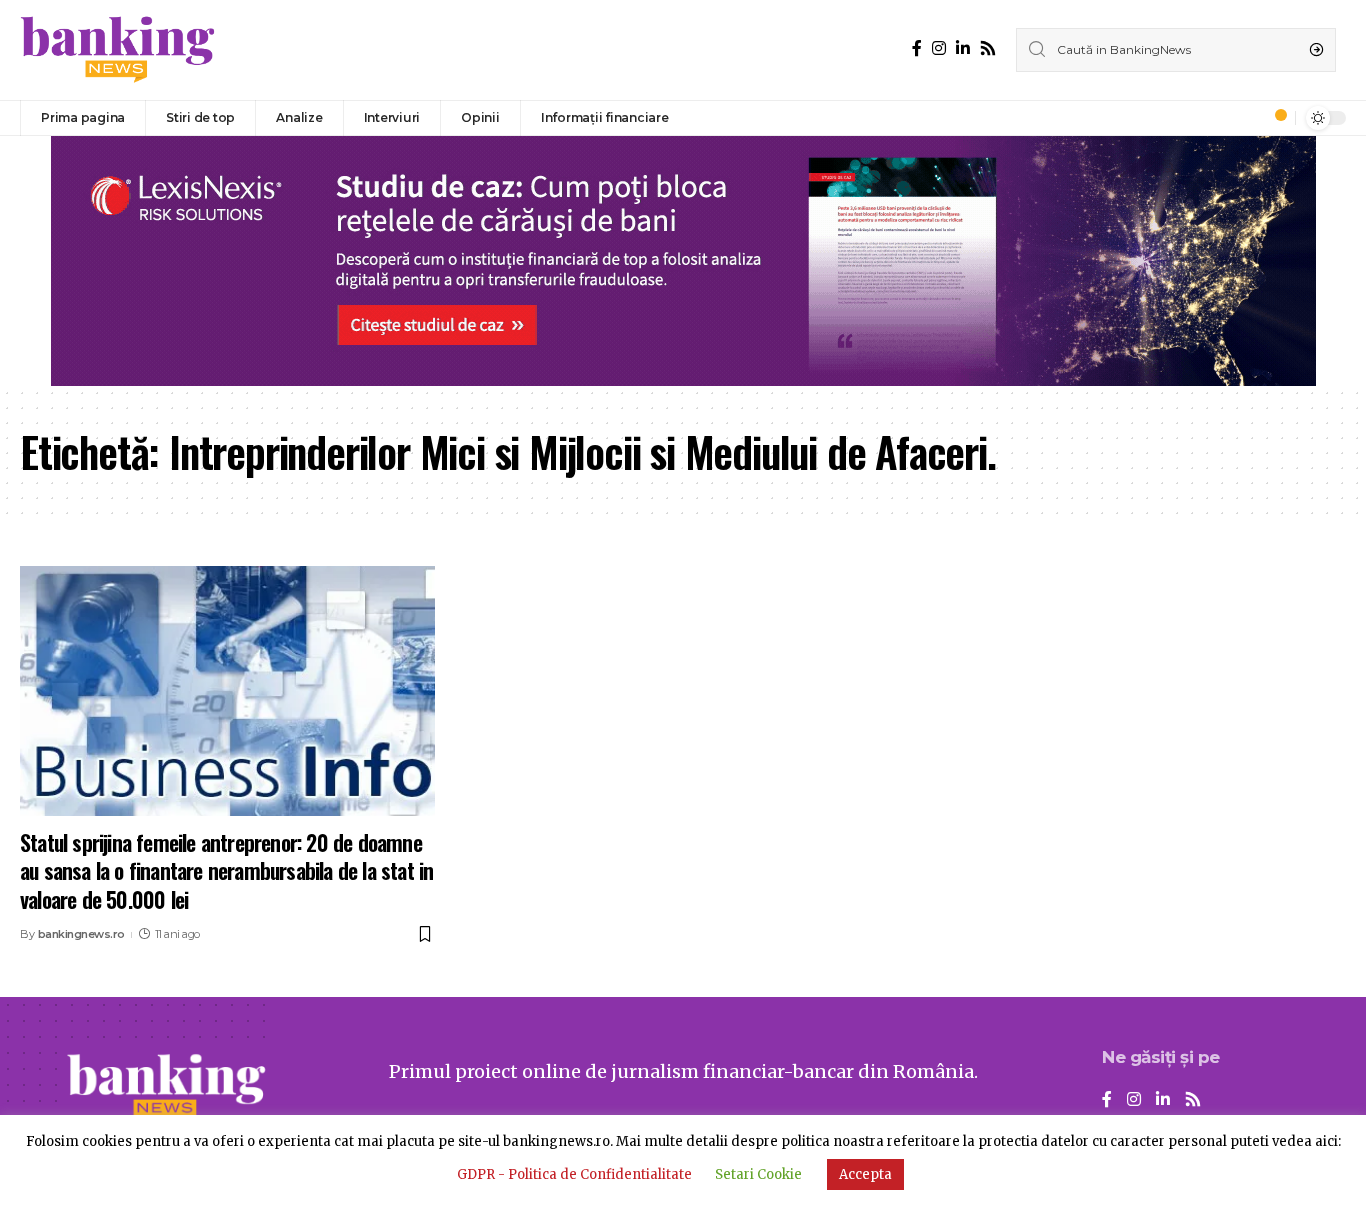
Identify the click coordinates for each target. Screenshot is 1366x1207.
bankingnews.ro (81, 934)
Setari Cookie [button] (758, 1174)
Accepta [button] (865, 1174)
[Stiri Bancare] (118, 50)
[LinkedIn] (963, 48)
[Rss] (988, 48)
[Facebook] (917, 48)
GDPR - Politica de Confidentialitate (574, 1174)
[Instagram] (939, 48)
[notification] (1275, 118)
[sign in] (1247, 118)
